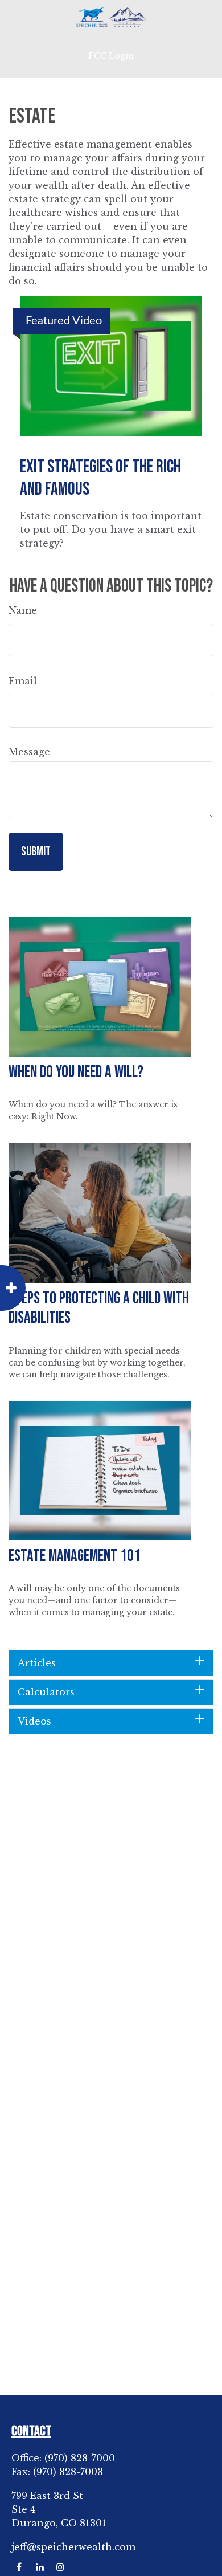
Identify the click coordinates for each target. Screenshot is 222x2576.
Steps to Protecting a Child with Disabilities (99, 1309)
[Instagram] (60, 2567)
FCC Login (111, 56)
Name (23, 610)
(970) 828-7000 (80, 2458)
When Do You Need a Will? (76, 1072)
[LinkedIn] (40, 2567)
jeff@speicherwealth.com (73, 2547)
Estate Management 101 (75, 1556)
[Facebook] (19, 2567)
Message (29, 752)
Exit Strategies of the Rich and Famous (100, 478)
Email (23, 681)
